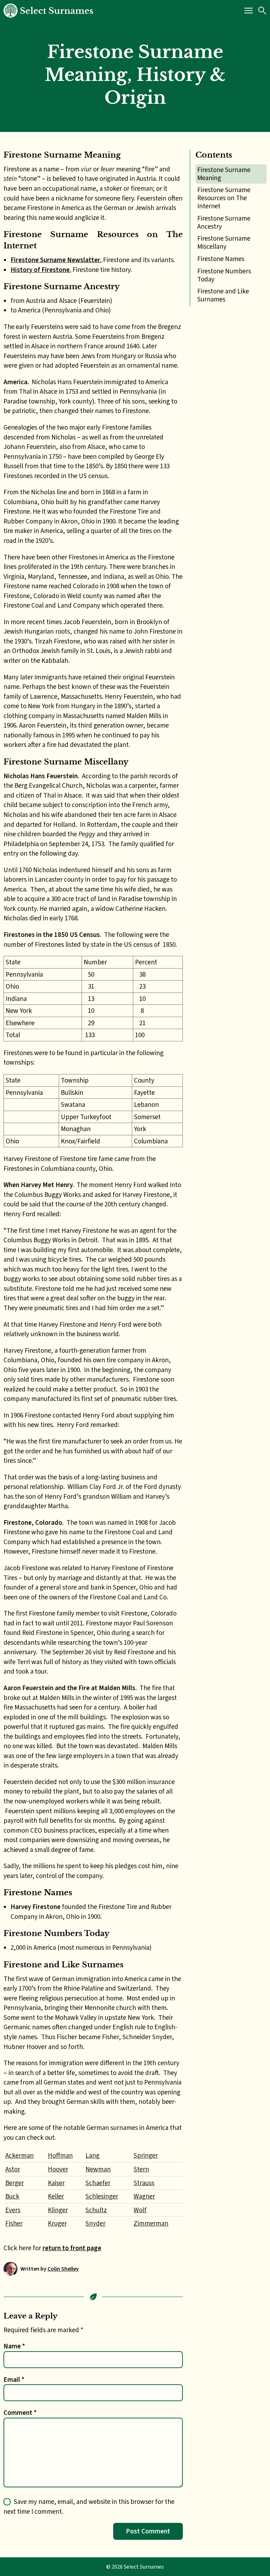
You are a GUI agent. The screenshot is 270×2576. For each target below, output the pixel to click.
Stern (141, 2169)
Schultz (96, 2210)
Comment (20, 2413)
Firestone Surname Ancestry (224, 222)
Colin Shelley (63, 2269)
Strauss (144, 2183)
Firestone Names (221, 259)
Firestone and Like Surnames (223, 295)
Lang (92, 2155)
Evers (13, 2210)
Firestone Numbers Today (224, 275)
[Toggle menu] (249, 11)
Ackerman (20, 2155)
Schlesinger (102, 2196)
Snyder (95, 2223)
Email (14, 2380)
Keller (56, 2196)
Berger (15, 2183)
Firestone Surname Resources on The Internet (224, 198)
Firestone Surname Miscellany (224, 242)
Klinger (58, 2210)
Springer (146, 2155)
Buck (12, 2196)
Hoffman (60, 2155)
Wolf (140, 2210)
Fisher (14, 2223)
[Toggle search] (262, 11)
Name (14, 2346)
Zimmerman (151, 2223)
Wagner (144, 2196)
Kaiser (56, 2183)
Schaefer (98, 2183)
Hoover (58, 2169)
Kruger (57, 2223)
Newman (98, 2169)
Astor (13, 2169)
